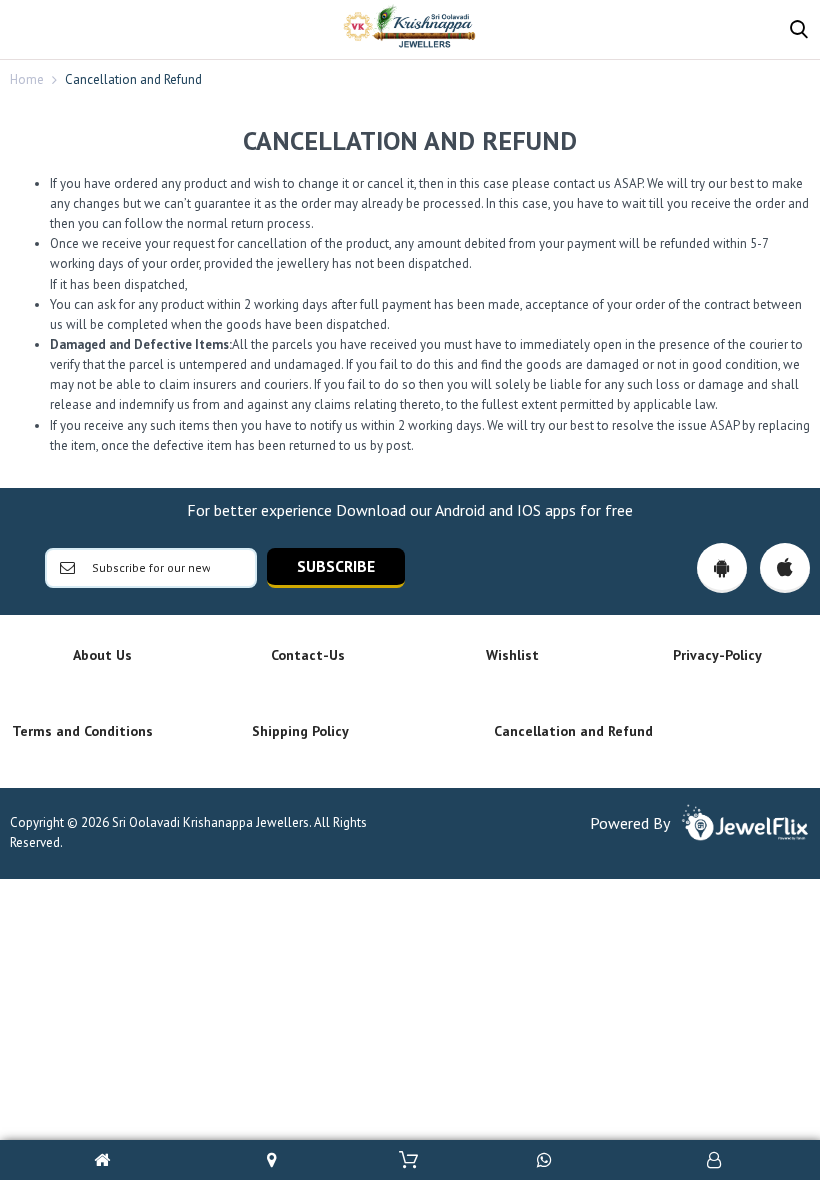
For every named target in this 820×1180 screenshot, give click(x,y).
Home (27, 79)
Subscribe (336, 566)
